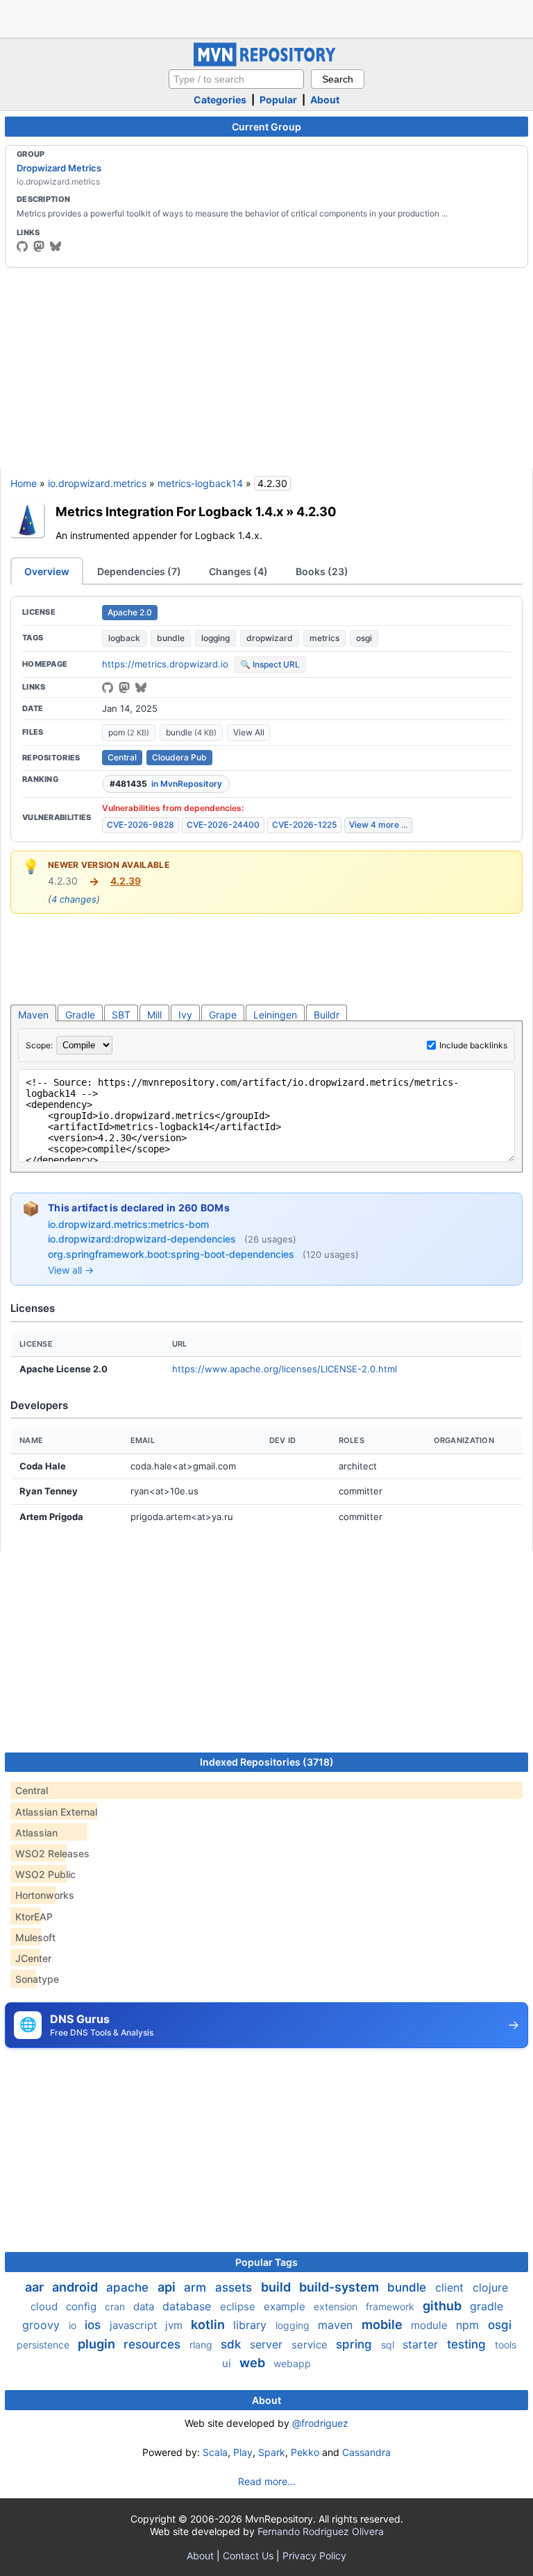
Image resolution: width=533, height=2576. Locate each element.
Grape (223, 1015)
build (277, 2287)
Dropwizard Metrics (59, 168)
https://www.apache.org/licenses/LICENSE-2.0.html (285, 1369)
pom (129, 732)
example (286, 2306)
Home (24, 483)
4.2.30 (316, 511)
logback (124, 638)
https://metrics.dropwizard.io (165, 664)
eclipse (239, 2306)
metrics (324, 638)
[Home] (266, 63)
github (443, 2306)
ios (94, 2325)
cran (116, 2306)
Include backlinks (473, 1045)
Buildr (327, 1015)
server (268, 2344)
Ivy (185, 1015)
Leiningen (275, 1015)
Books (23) (322, 571)
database (188, 2306)
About (325, 100)
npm (469, 2325)
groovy (43, 2325)
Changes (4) (238, 571)
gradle (487, 2306)
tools (506, 2345)
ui (228, 2363)
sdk (232, 2344)
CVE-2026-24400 (223, 825)
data (145, 2306)
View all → (71, 1270)
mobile (383, 2325)
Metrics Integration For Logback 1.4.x (169, 511)
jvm (175, 2325)
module (431, 2325)
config (83, 2306)
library (252, 2325)
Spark (272, 2452)
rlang (202, 2345)
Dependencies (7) (139, 571)
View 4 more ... (378, 825)
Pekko (305, 2452)
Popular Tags (266, 2262)
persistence (44, 2345)
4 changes (74, 899)
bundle (171, 638)
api (168, 2287)
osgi (364, 638)
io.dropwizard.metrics (97, 483)
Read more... (267, 2481)
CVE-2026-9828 (141, 825)
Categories (220, 100)
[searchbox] (236, 79)
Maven (33, 1015)
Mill (154, 1015)
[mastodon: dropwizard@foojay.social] (39, 246)
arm (197, 2287)
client (451, 2287)
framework (391, 2306)
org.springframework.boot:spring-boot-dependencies (172, 1254)
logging (215, 638)
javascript (135, 2325)
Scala (215, 2452)
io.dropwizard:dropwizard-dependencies (143, 1239)
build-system (340, 2287)
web (254, 2363)
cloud (45, 2306)
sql (389, 2345)
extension (337, 2306)
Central (122, 757)
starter (422, 2344)
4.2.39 (126, 881)
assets (235, 2287)
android (76, 2287)
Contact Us (248, 2556)
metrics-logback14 (200, 483)
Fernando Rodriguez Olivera (321, 2531)
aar (36, 2287)
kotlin (209, 2325)
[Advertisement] (266, 17)
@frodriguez (320, 2423)
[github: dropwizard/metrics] (108, 688)
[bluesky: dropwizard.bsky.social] (56, 246)
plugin (98, 2344)
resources (154, 2344)
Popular (278, 100)
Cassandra (366, 2452)
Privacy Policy (314, 2556)
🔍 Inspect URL (270, 664)
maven (337, 2325)
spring (356, 2344)
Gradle (80, 1015)
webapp (292, 2363)
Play (243, 2452)
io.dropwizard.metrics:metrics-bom (128, 1224)
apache (129, 2287)
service (311, 2345)
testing (468, 2344)
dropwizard (270, 638)
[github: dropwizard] (22, 246)
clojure (490, 2287)
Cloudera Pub (179, 757)
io (74, 2325)
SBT (121, 1015)
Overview (47, 571)
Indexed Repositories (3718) (267, 1762)
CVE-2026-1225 (304, 825)
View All (249, 732)
